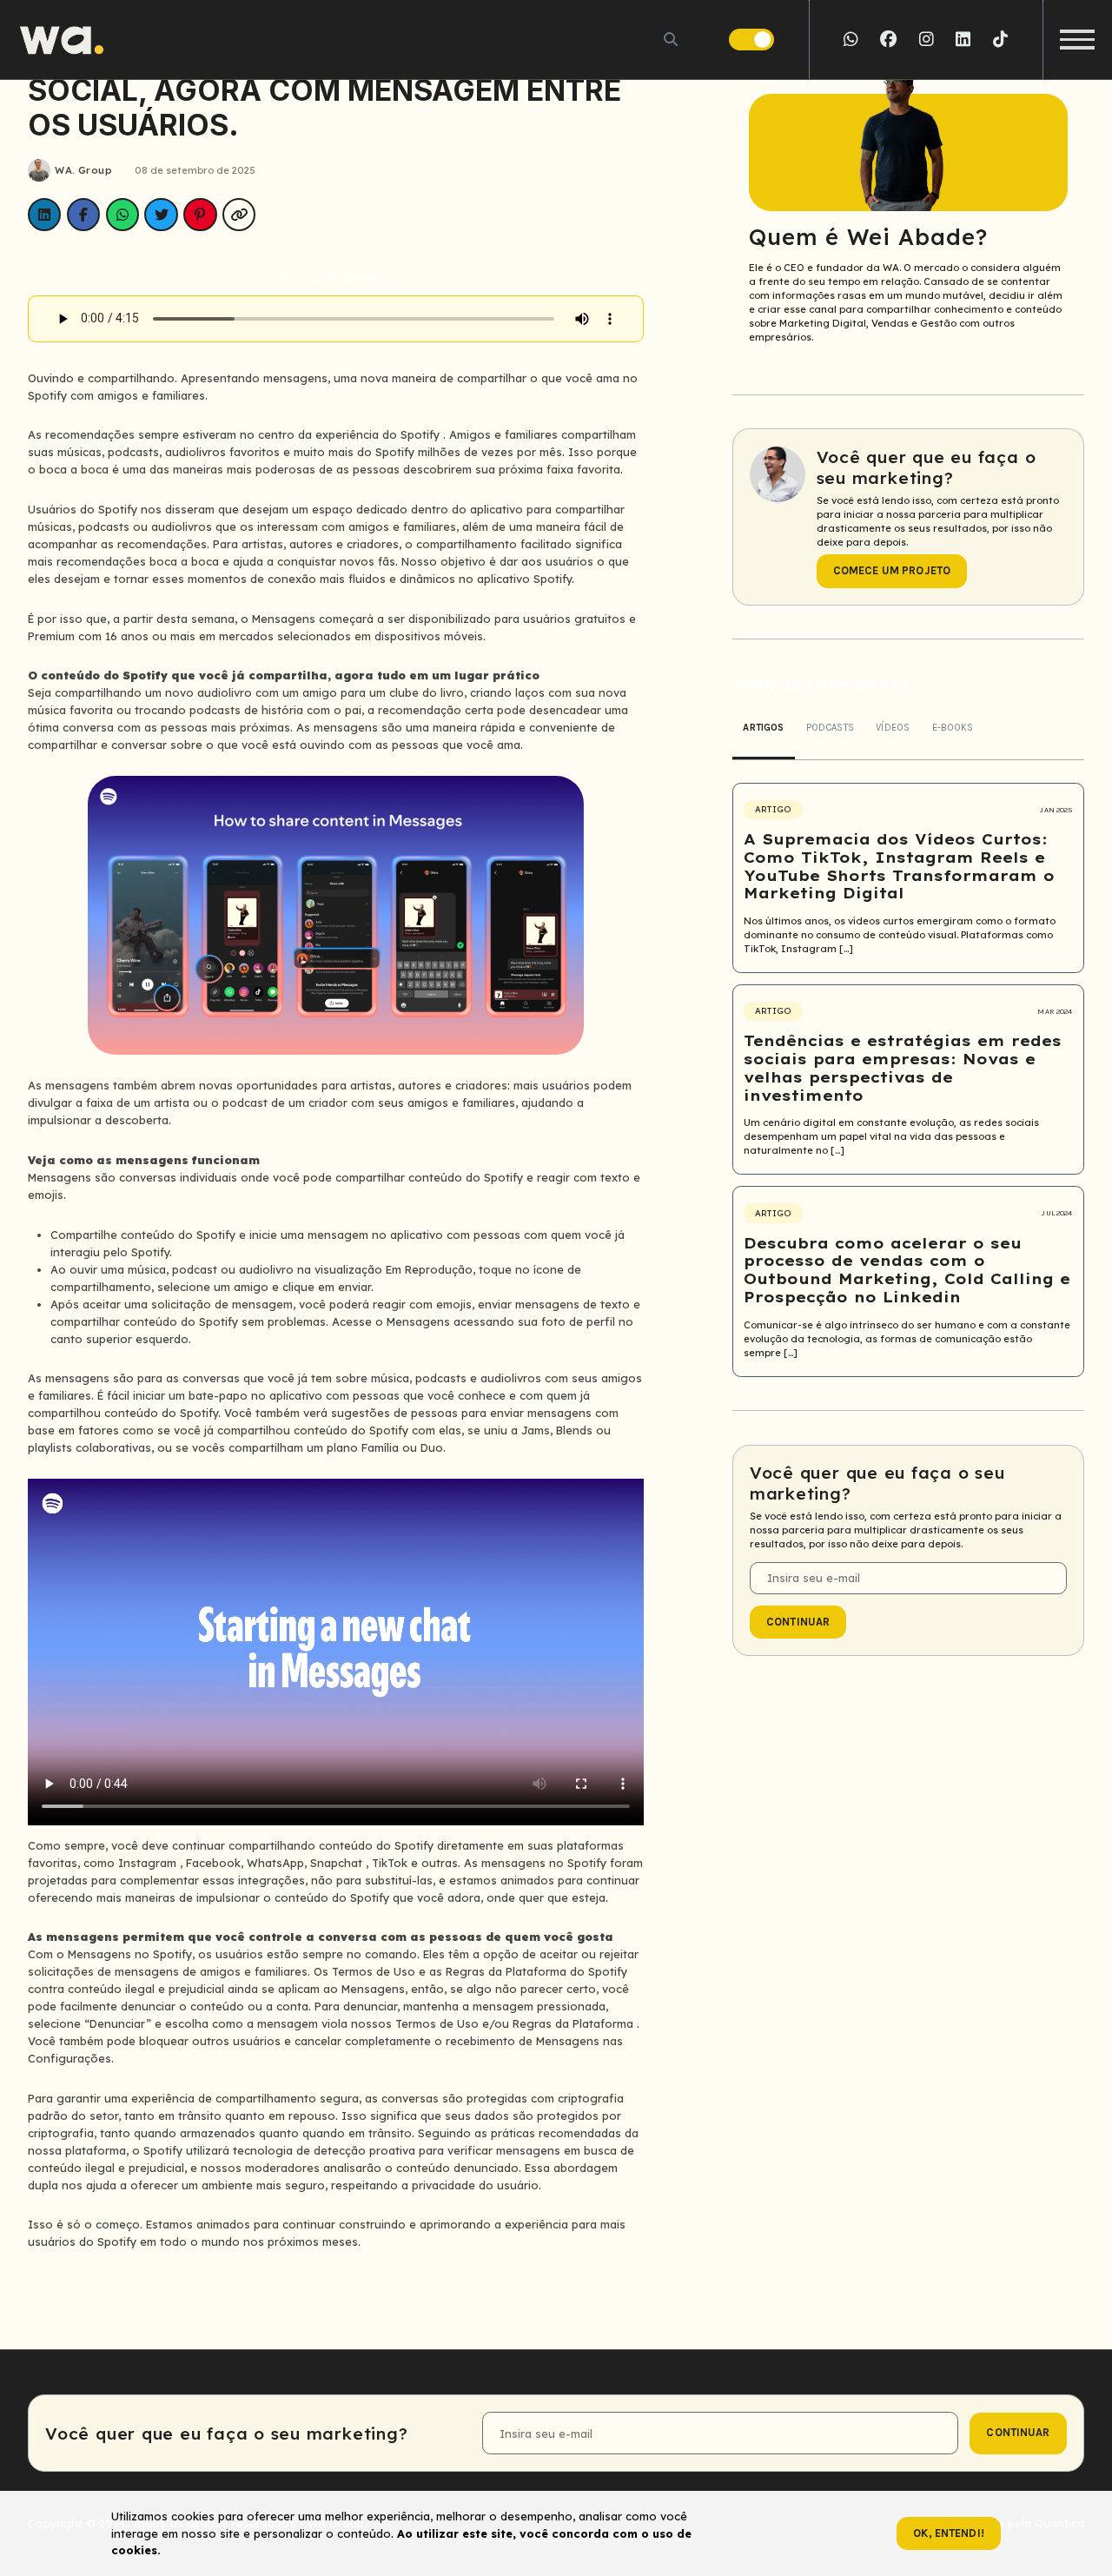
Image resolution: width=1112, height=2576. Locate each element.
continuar (798, 1622)
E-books (953, 728)
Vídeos (893, 728)
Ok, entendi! (949, 2533)
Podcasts (830, 728)
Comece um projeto (892, 570)
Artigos (763, 728)
